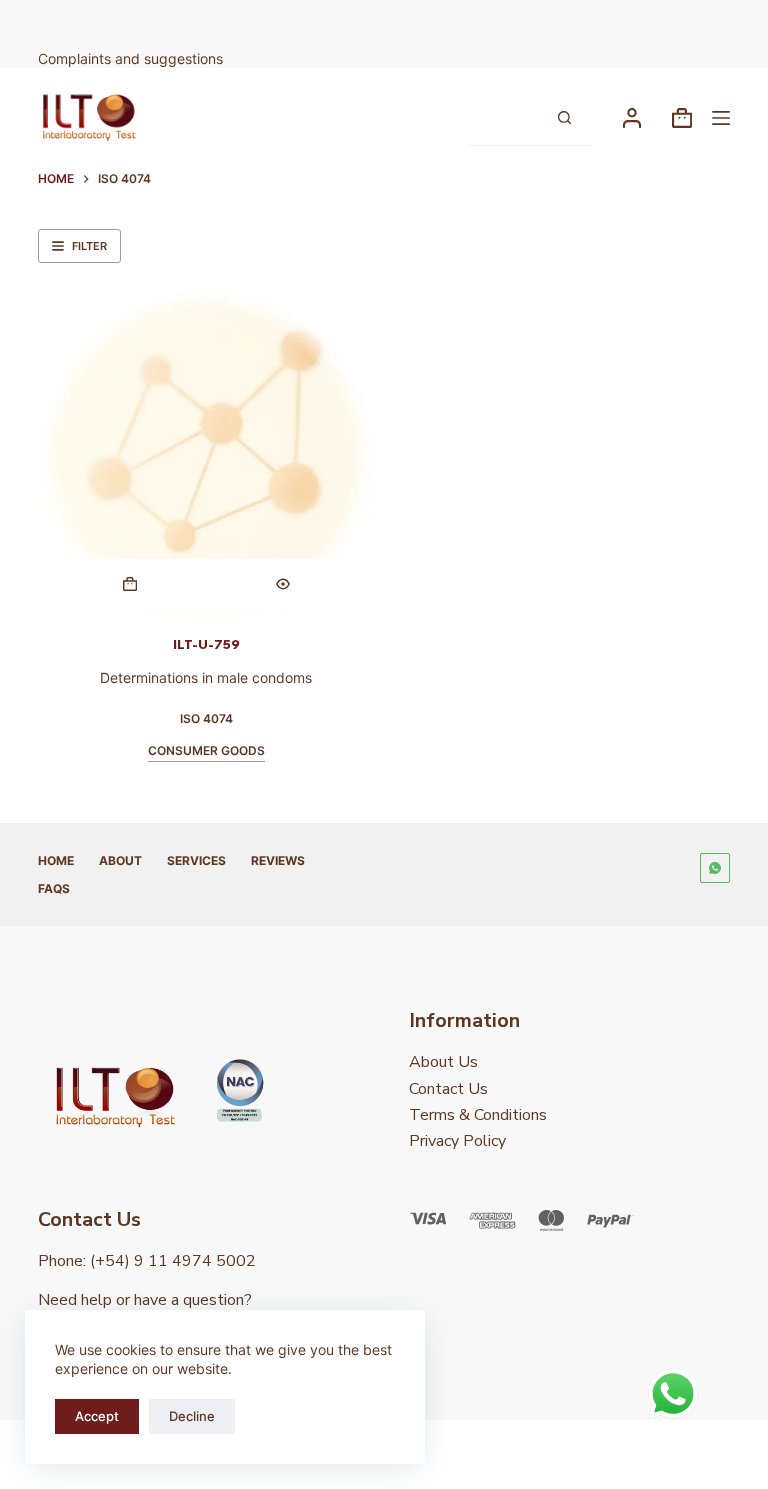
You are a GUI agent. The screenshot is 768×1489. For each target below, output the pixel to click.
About (120, 860)
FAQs (54, 888)
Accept (97, 1416)
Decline (192, 1416)
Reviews (278, 860)
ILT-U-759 (206, 645)
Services (196, 860)
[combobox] (503, 117)
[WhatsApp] (715, 868)
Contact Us (448, 1089)
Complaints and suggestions (132, 58)
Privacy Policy (457, 1141)
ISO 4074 (206, 718)
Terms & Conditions (478, 1115)
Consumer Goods (206, 750)
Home (56, 860)
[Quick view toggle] (282, 584)
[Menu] (721, 118)
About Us (443, 1062)
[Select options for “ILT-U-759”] (129, 584)
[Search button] (565, 118)
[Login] (632, 118)
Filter (89, 246)
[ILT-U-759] (206, 456)
